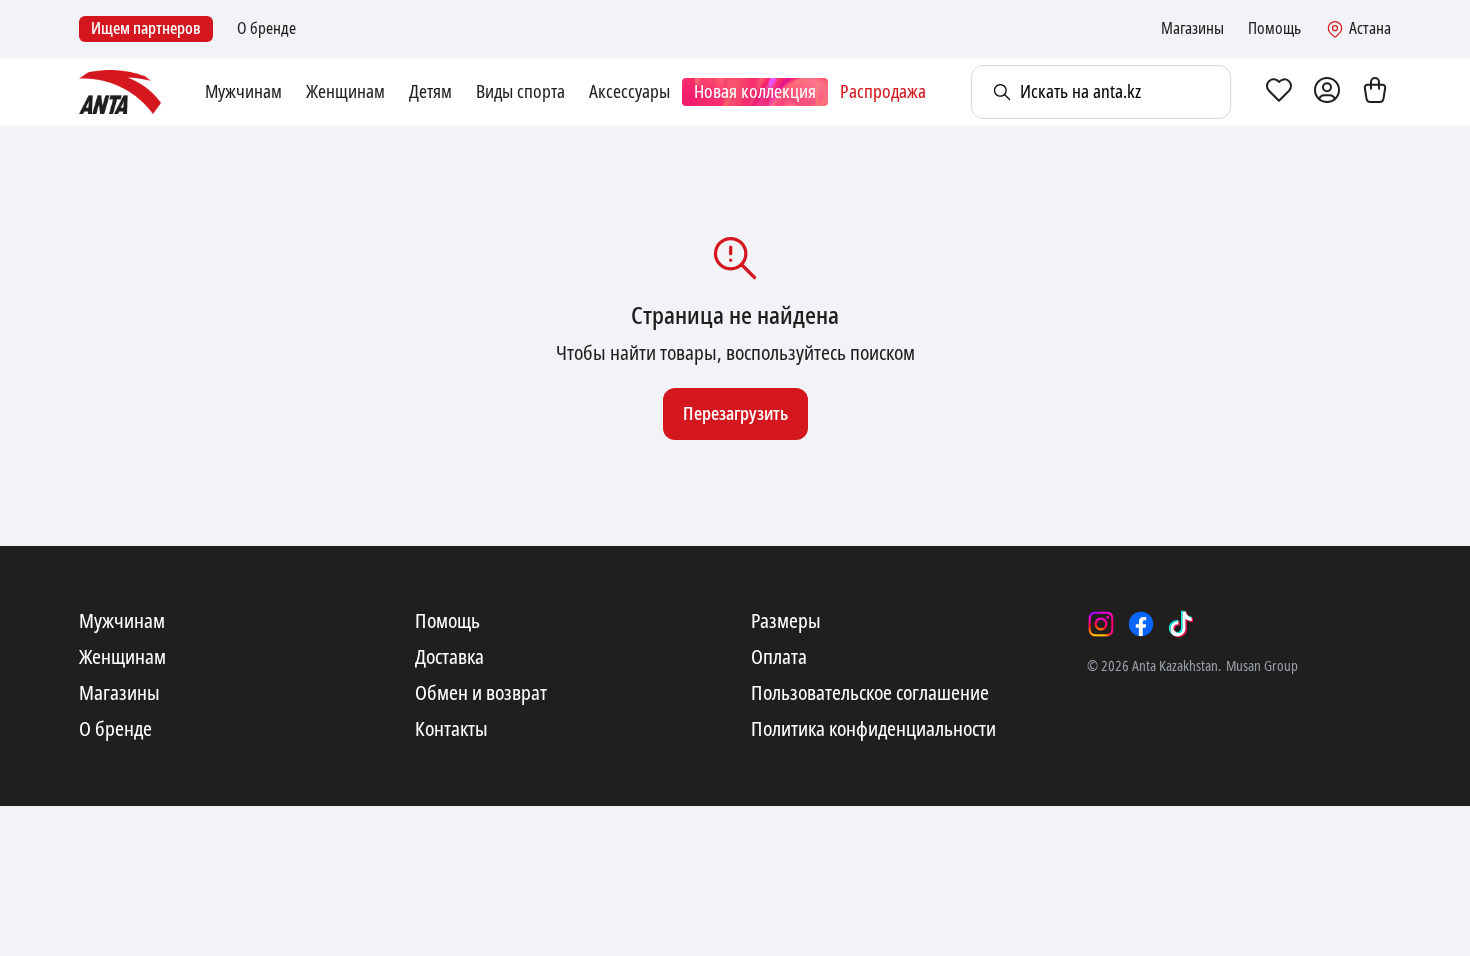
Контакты (451, 730)
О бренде (266, 29)
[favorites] (1279, 92)
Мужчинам (243, 92)
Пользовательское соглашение (870, 694)
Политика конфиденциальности (873, 730)
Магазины (1192, 29)
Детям (430, 92)
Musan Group (1262, 666)
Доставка (449, 658)
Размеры (786, 622)
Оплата (779, 658)
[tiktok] (1181, 624)
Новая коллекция (755, 92)
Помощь (1274, 29)
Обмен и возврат (481, 694)
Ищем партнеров (146, 28)
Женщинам (345, 92)
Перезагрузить (735, 414)
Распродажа (883, 92)
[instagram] (1101, 624)
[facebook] (1141, 624)
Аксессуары (629, 92)
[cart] (1375, 92)
